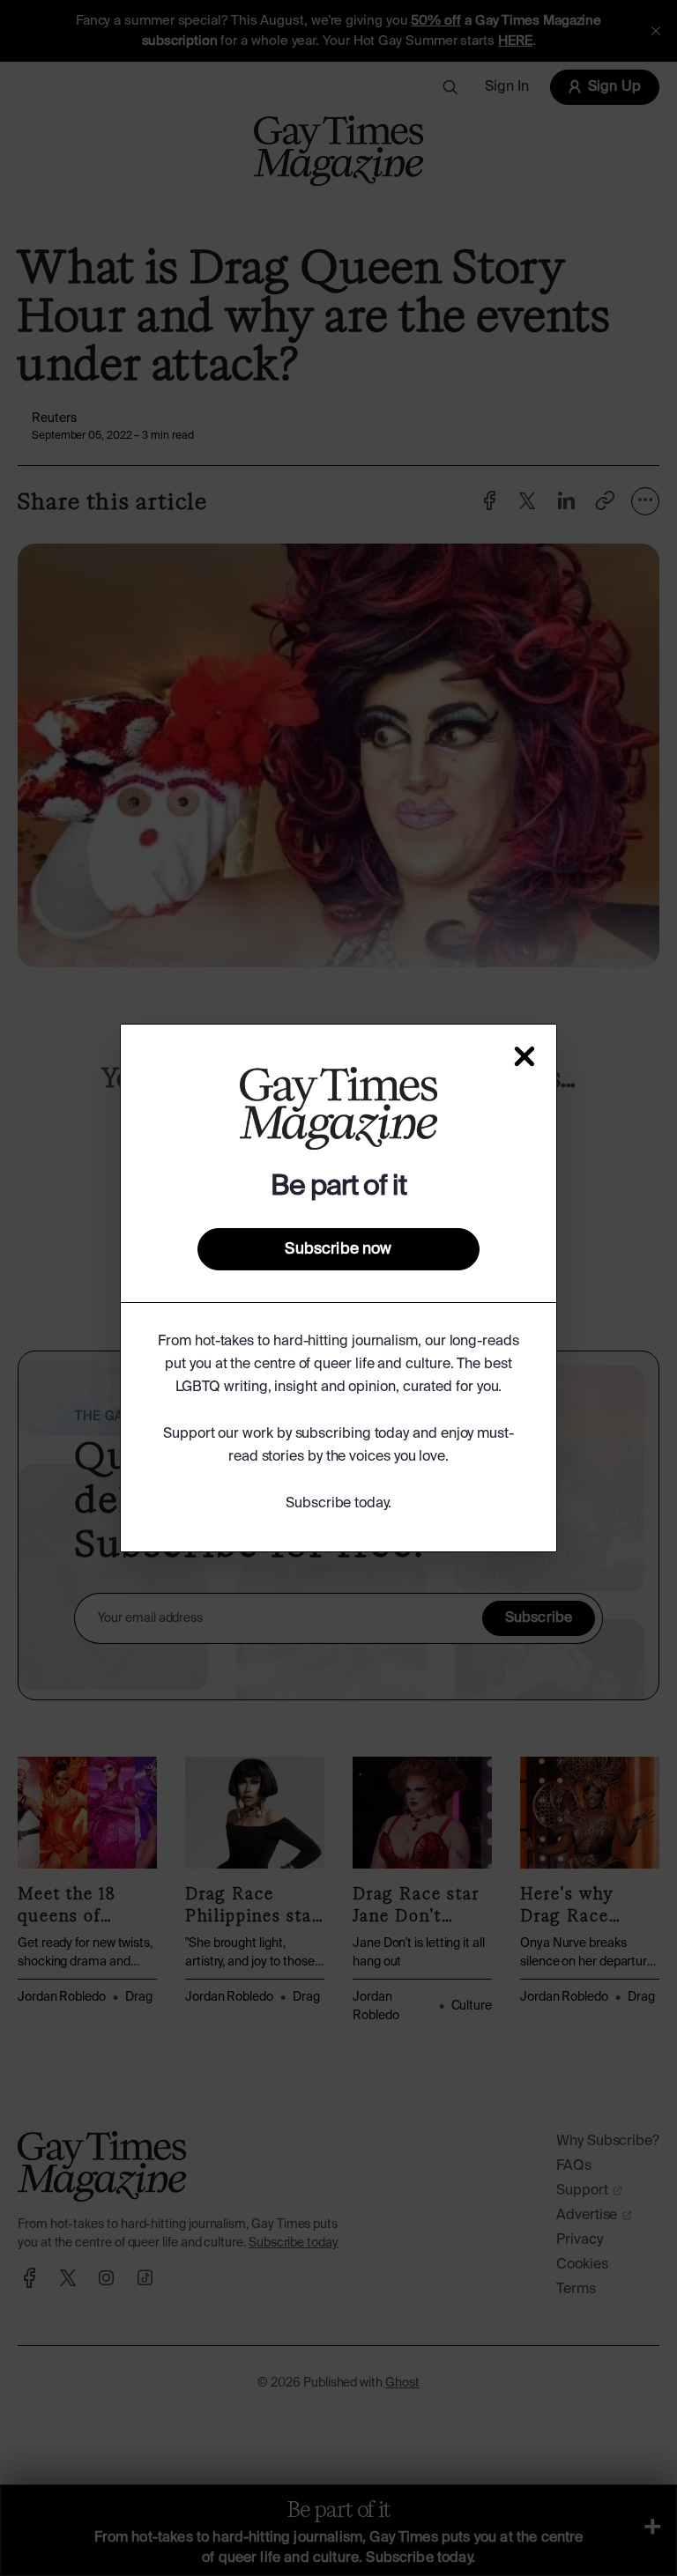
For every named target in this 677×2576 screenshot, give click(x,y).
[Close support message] (524, 1056)
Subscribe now (338, 1249)
